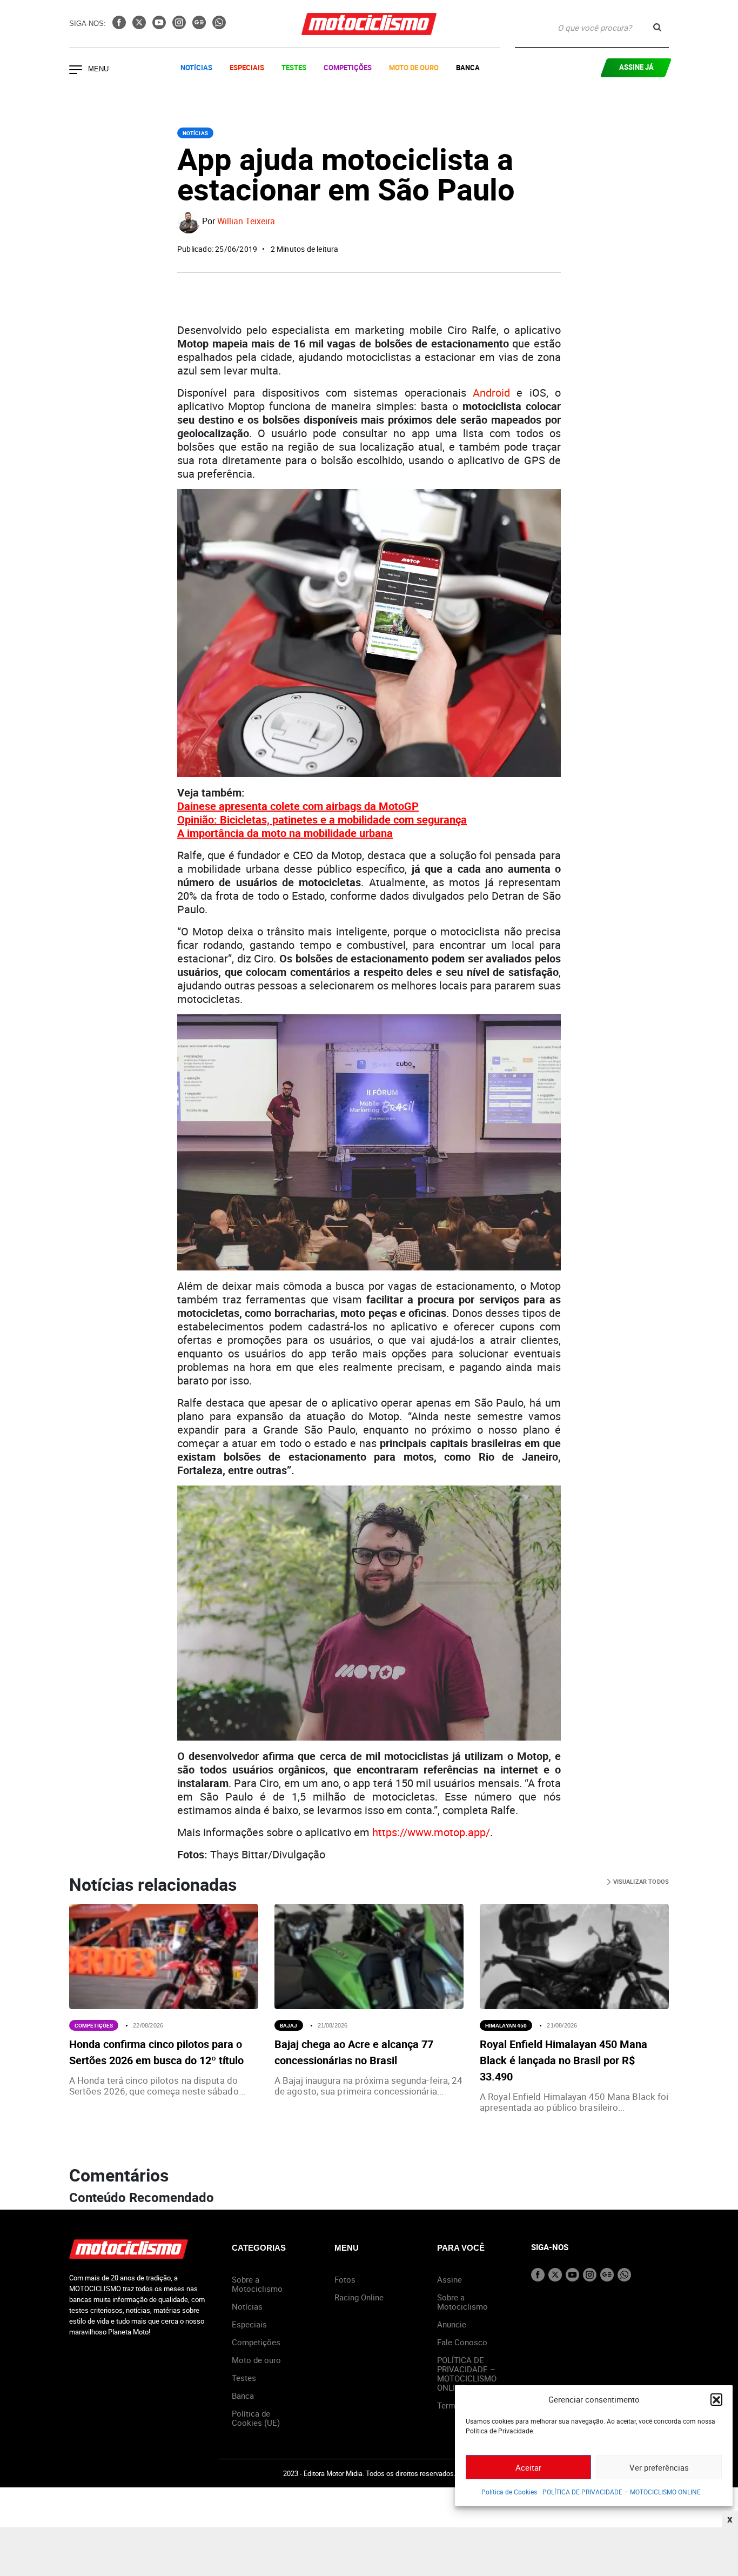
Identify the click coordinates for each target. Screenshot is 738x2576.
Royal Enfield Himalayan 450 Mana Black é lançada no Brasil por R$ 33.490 (563, 2060)
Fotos (345, 2279)
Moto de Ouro (414, 68)
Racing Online (359, 2297)
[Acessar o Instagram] (180, 26)
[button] (716, 2399)
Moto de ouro (256, 2360)
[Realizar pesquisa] (657, 27)
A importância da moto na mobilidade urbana (285, 833)
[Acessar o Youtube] (160, 26)
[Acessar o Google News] (200, 26)
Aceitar (528, 2467)
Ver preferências (659, 2467)
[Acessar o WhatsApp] (219, 26)
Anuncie (452, 2324)
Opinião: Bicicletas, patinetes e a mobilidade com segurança (322, 819)
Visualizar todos (640, 1881)
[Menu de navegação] (76, 71)
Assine (449, 2279)
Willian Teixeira (246, 222)
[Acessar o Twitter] (140, 26)
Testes (294, 68)
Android (491, 393)
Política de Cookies (509, 2492)
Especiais (247, 68)
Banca (468, 68)
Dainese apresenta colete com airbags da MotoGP (298, 806)
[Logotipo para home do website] (369, 24)
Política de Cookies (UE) (256, 2418)
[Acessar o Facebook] (120, 26)
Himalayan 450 (506, 2025)
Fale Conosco (462, 2342)
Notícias (196, 68)
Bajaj (289, 2025)
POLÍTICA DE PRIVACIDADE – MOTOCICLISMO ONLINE (622, 2492)
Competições (348, 68)
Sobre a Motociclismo (257, 2284)
